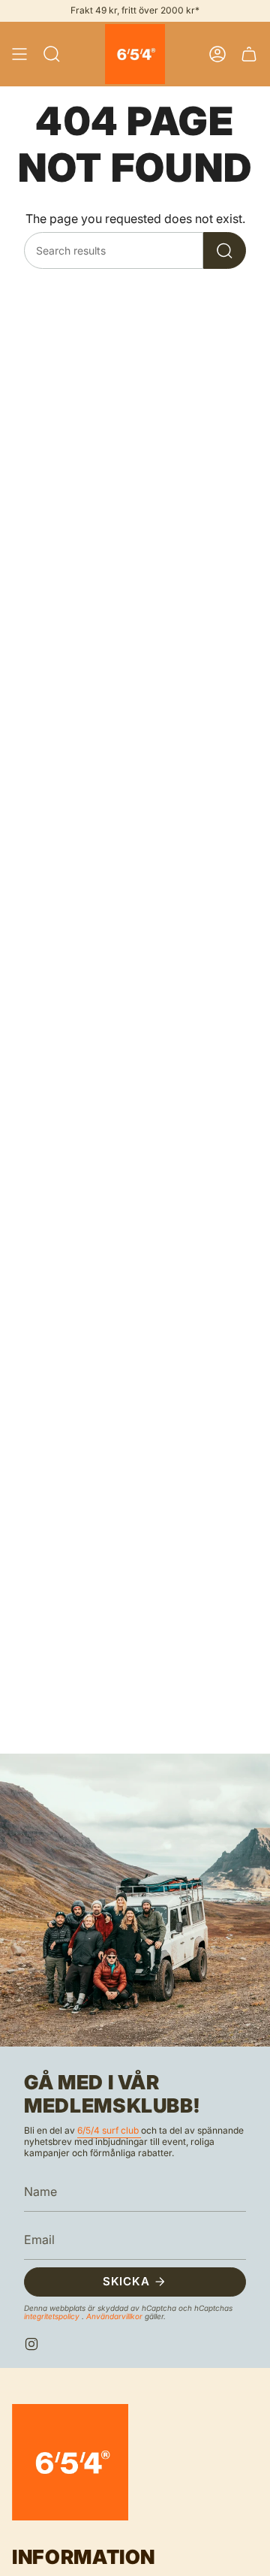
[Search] (225, 250)
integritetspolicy (53, 2316)
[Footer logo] (70, 2462)
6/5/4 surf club (109, 2130)
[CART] (249, 54)
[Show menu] (19, 54)
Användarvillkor (115, 2316)
